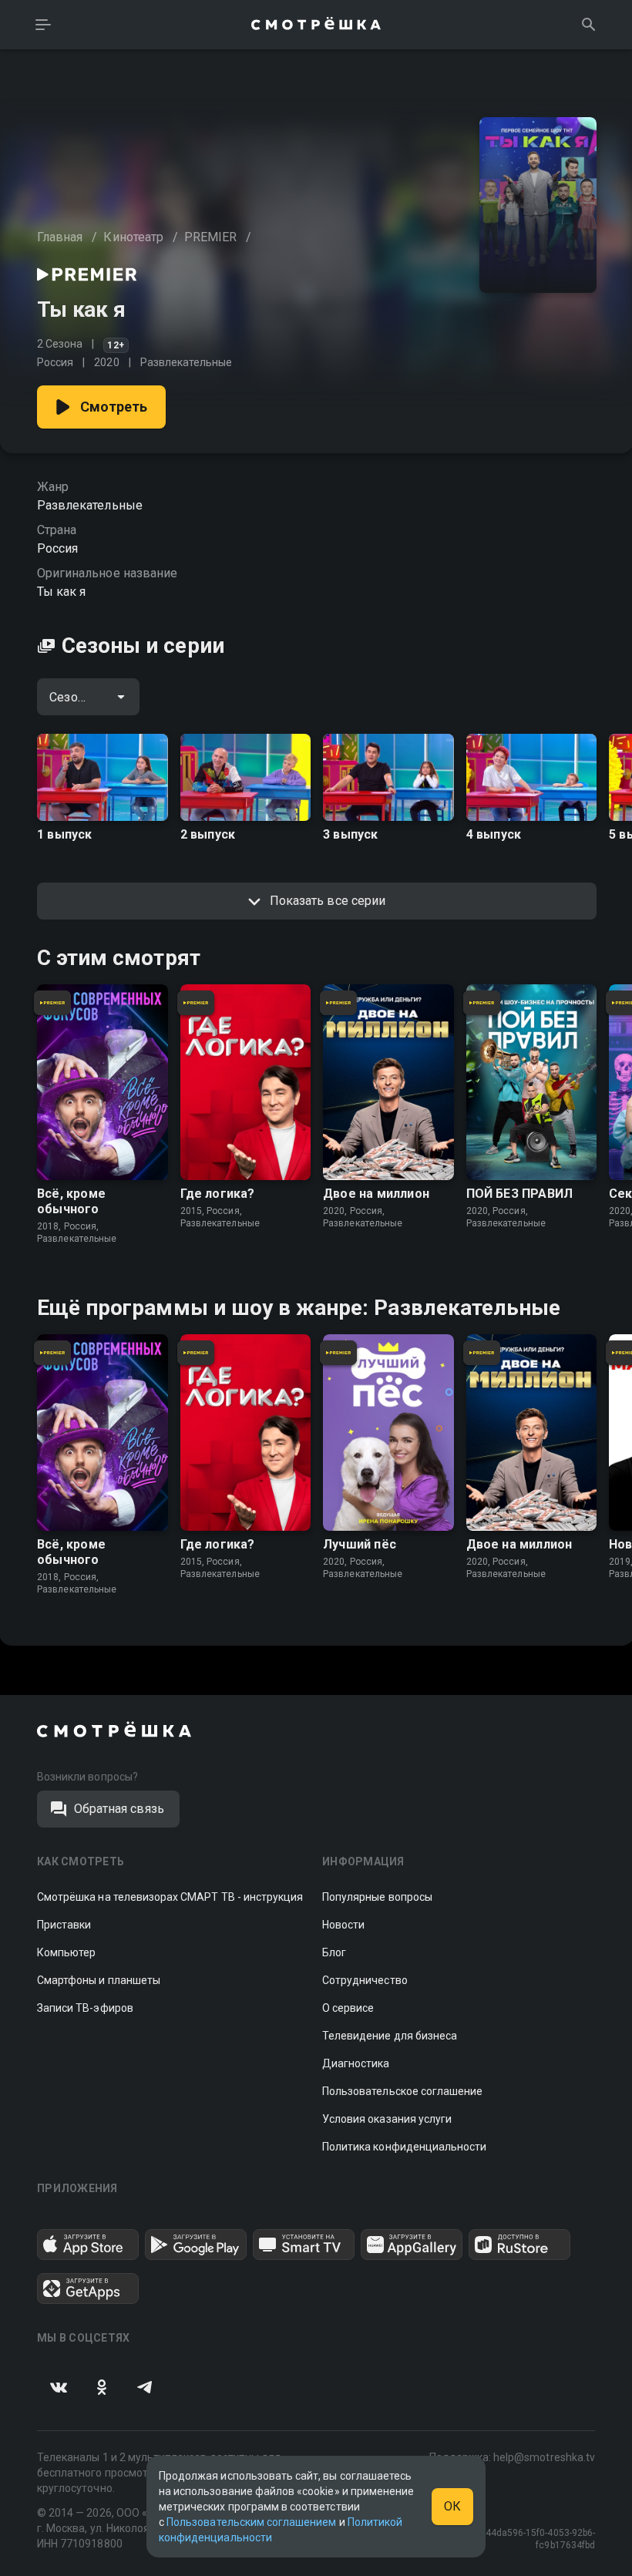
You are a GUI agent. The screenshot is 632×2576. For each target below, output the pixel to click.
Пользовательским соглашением (251, 2522)
